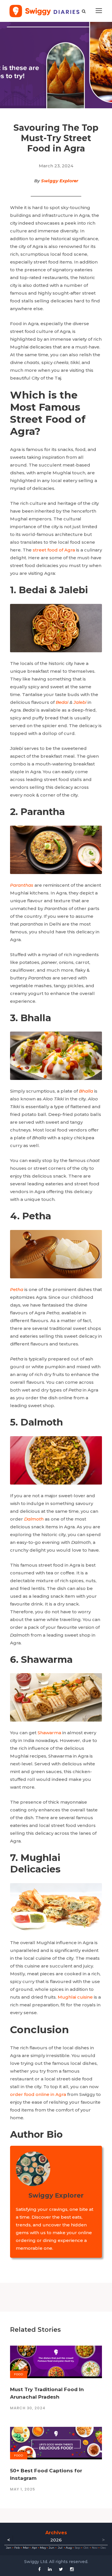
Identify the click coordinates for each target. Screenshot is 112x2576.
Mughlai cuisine (75, 1997)
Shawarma (49, 1733)
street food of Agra (54, 550)
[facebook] (39, 2569)
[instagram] (72, 2569)
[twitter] (61, 2569)
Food (19, 2374)
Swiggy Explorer (60, 181)
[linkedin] (50, 2569)
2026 (56, 2540)
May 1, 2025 (23, 2489)
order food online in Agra (38, 2094)
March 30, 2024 (28, 2408)
